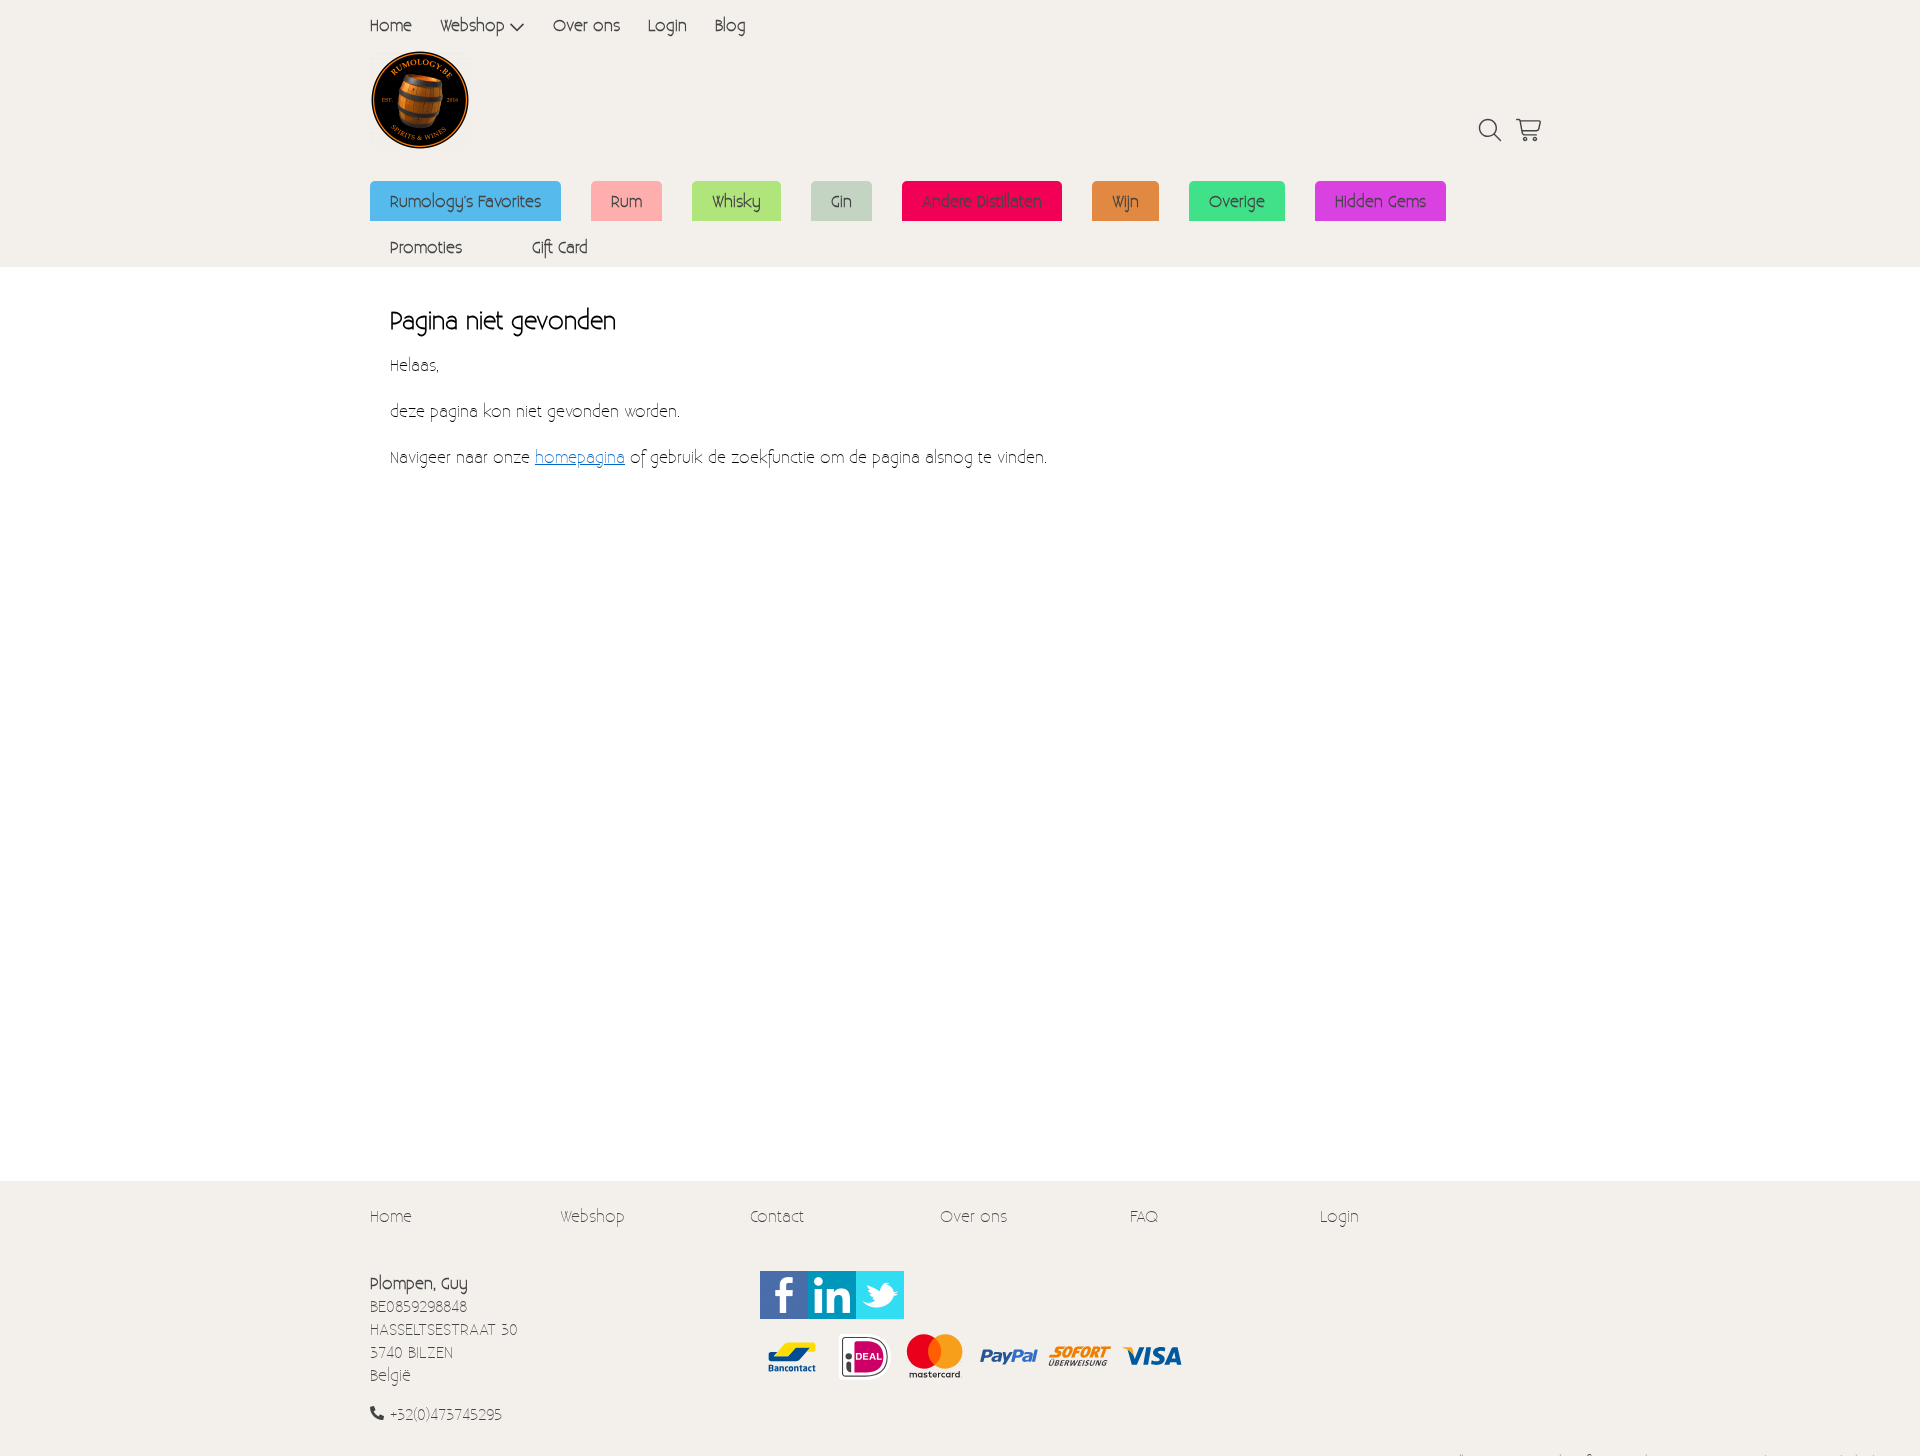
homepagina (580, 456)
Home (391, 24)
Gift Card (560, 246)
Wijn (1125, 200)
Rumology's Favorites (465, 200)
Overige (1237, 200)
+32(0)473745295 (446, 1413)
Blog (730, 24)
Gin (841, 200)
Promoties (426, 246)
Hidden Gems (1380, 200)
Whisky (736, 200)
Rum (626, 200)
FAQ (1144, 1215)
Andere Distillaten (982, 200)
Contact (777, 1215)
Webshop (472, 24)
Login (667, 24)
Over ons (586, 24)
